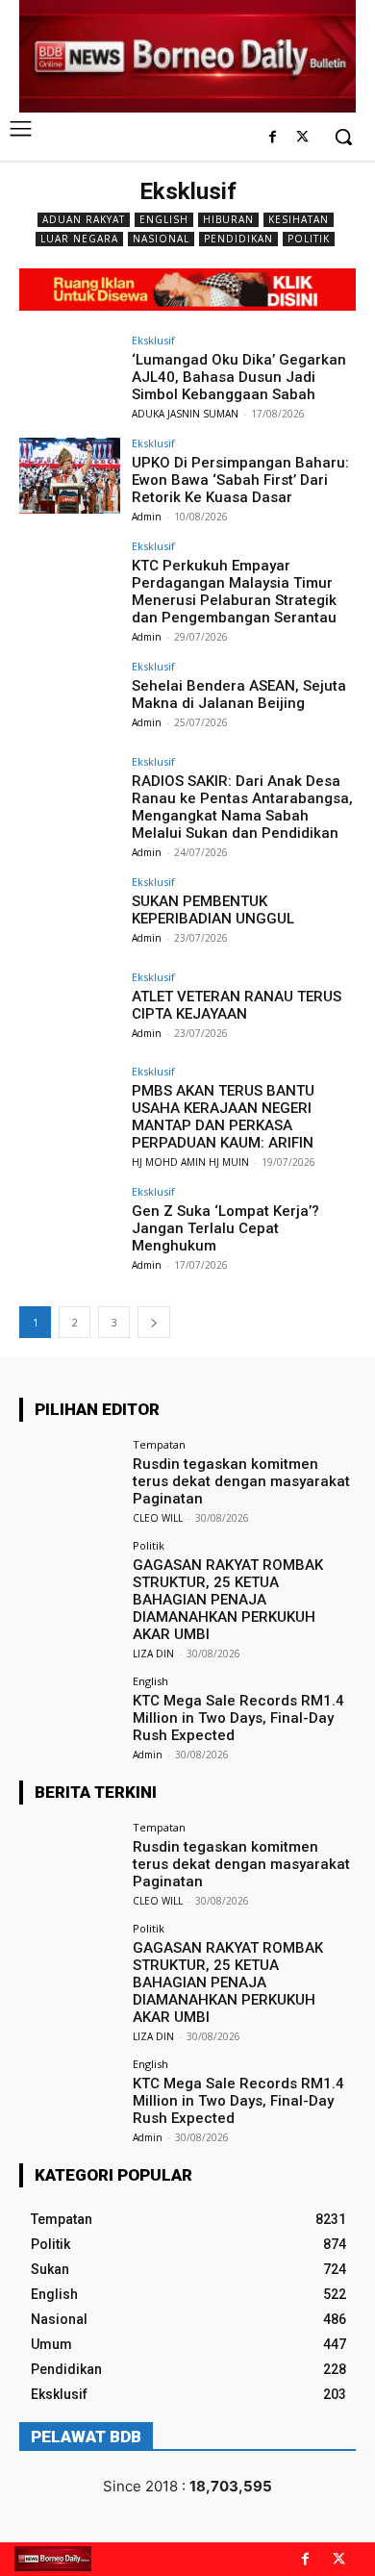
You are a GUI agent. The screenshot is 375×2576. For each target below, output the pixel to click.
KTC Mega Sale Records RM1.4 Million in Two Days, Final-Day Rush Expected (238, 1718)
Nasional (161, 239)
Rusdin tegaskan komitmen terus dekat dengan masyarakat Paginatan (241, 1481)
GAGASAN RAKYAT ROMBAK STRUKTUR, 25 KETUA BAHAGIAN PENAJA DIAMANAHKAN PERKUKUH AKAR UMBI (228, 1600)
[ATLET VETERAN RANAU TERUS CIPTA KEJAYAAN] (70, 1010)
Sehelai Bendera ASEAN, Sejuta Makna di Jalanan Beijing (239, 695)
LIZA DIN (153, 1654)
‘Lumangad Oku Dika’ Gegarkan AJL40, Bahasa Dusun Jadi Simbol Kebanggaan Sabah (239, 377)
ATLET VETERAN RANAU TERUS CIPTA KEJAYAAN (237, 1005)
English (164, 219)
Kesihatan (299, 219)
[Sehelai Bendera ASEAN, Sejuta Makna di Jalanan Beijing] (70, 699)
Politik (309, 239)
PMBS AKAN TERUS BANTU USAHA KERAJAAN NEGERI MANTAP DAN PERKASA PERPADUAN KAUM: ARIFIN (223, 1117)
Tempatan (159, 1444)
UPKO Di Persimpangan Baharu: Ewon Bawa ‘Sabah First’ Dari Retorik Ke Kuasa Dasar (240, 480)
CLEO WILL (158, 1518)
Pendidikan (238, 239)
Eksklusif (153, 340)
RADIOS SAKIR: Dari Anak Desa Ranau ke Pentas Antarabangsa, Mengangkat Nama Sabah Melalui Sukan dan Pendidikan (242, 807)
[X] (302, 138)
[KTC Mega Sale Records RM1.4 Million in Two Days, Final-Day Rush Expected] (70, 1714)
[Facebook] (273, 138)
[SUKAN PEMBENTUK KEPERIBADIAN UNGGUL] (70, 914)
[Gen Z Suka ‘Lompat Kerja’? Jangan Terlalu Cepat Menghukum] (70, 1224)
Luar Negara (79, 239)
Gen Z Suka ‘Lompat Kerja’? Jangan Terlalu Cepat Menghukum (225, 1228)
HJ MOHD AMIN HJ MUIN (190, 1162)
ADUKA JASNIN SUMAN (185, 414)
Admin (147, 517)
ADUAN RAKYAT (84, 219)
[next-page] (154, 1322)
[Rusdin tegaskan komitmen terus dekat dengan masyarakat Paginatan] (70, 1477)
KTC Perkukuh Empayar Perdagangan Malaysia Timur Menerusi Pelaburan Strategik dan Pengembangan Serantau (234, 592)
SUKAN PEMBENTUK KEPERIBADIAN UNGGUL (213, 910)
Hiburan (228, 219)
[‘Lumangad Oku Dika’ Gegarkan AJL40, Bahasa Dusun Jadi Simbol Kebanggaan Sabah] (70, 373)
